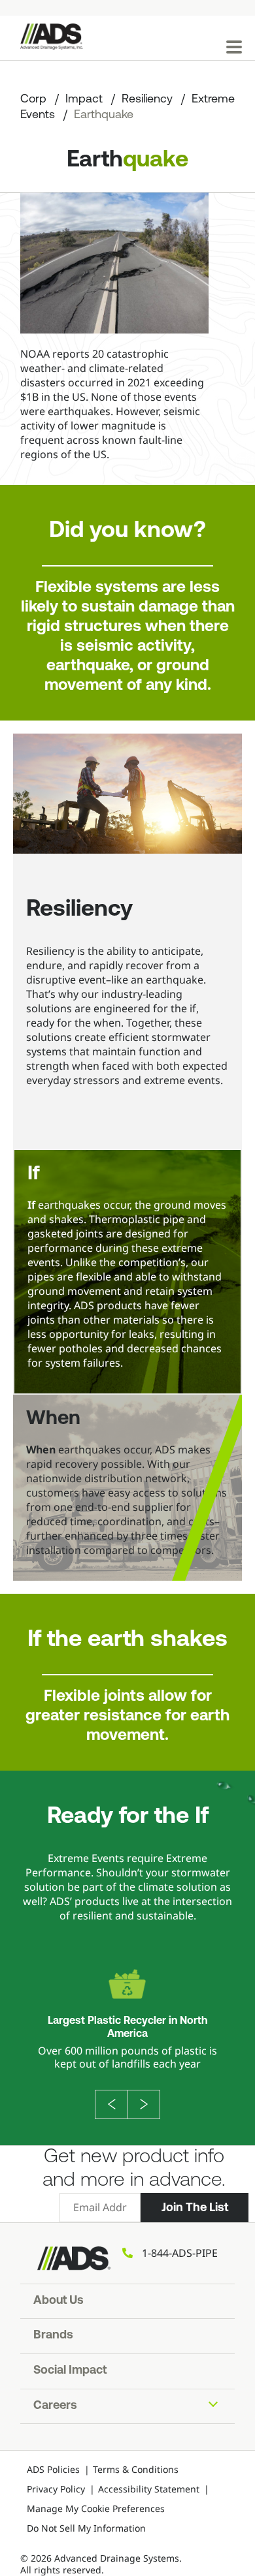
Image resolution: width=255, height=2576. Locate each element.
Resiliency (147, 100)
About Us (59, 2301)
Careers (55, 2406)
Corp (33, 100)
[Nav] (234, 47)
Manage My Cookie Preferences (96, 2508)
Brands (53, 2336)
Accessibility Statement (149, 2489)
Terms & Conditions (136, 2469)
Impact (84, 100)
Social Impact (70, 2371)
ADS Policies (53, 2469)
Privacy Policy (56, 2489)
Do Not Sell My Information (86, 2528)
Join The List (195, 2207)
